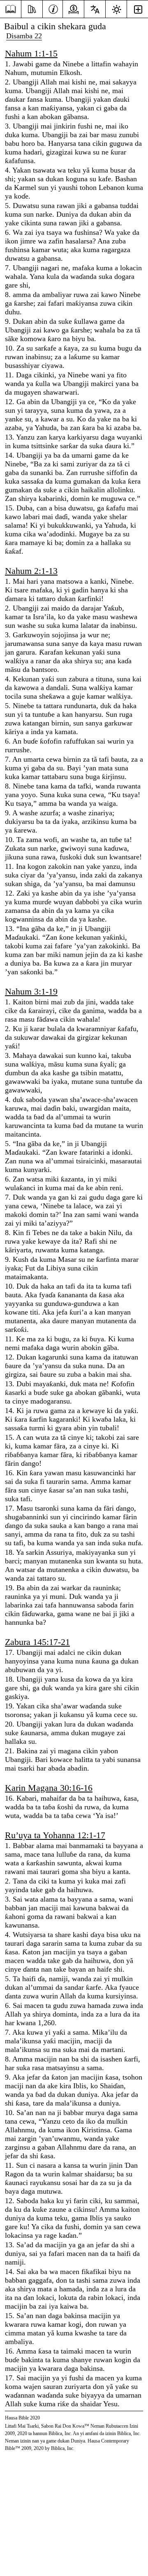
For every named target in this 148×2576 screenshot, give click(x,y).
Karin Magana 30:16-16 (49, 1788)
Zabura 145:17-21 (37, 1642)
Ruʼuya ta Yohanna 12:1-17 (55, 1835)
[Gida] (10, 9)
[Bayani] (53, 8)
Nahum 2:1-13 (31, 571)
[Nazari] (32, 8)
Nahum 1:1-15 (31, 53)
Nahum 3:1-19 (31, 991)
